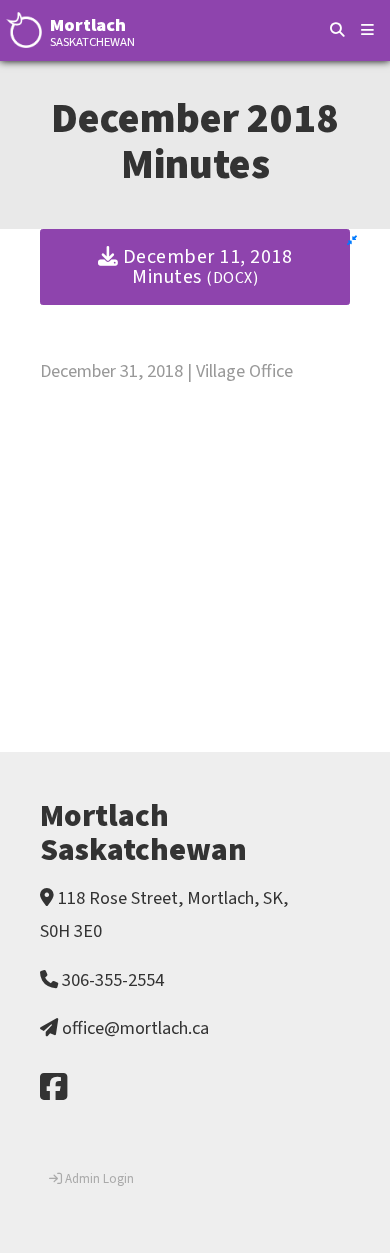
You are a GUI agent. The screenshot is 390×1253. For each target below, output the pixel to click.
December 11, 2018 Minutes (205, 267)
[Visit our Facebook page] (53, 1088)
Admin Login (98, 1179)
